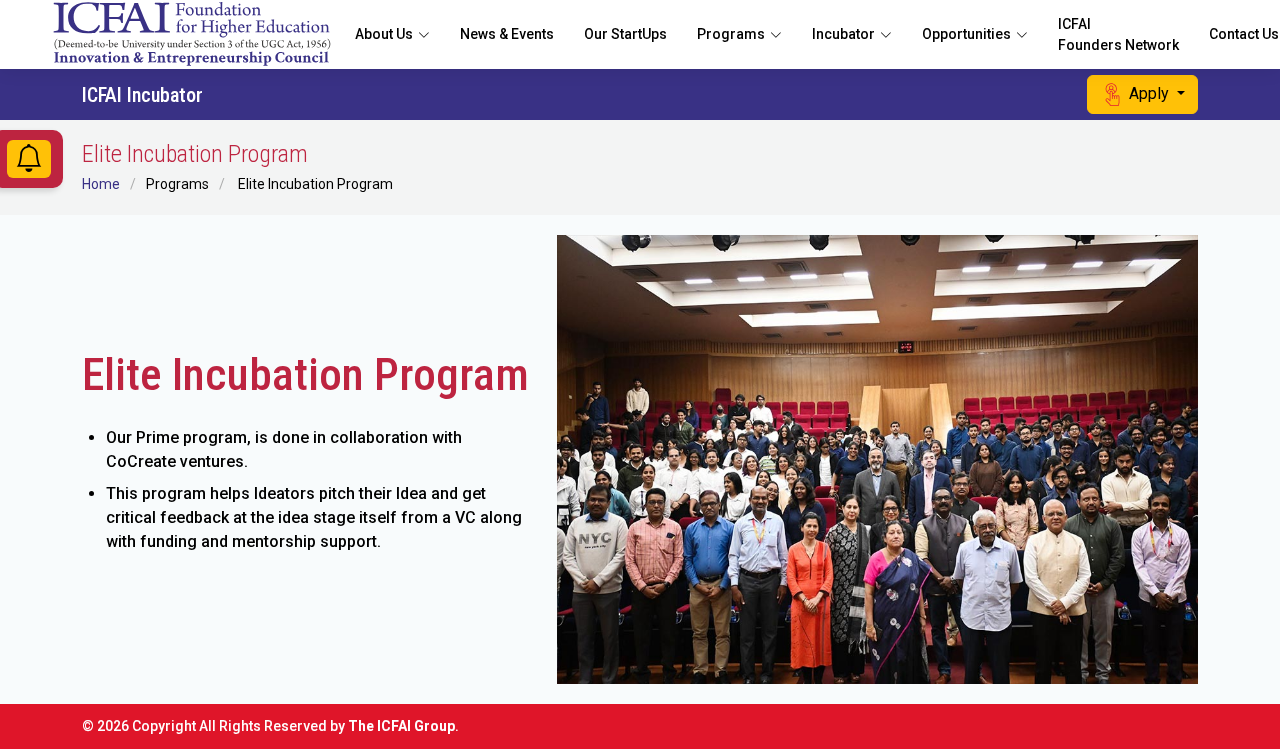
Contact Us (1244, 34)
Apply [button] (1149, 93)
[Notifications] (29, 163)
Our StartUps (625, 34)
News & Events (507, 34)
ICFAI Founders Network (1118, 34)
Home (101, 184)
